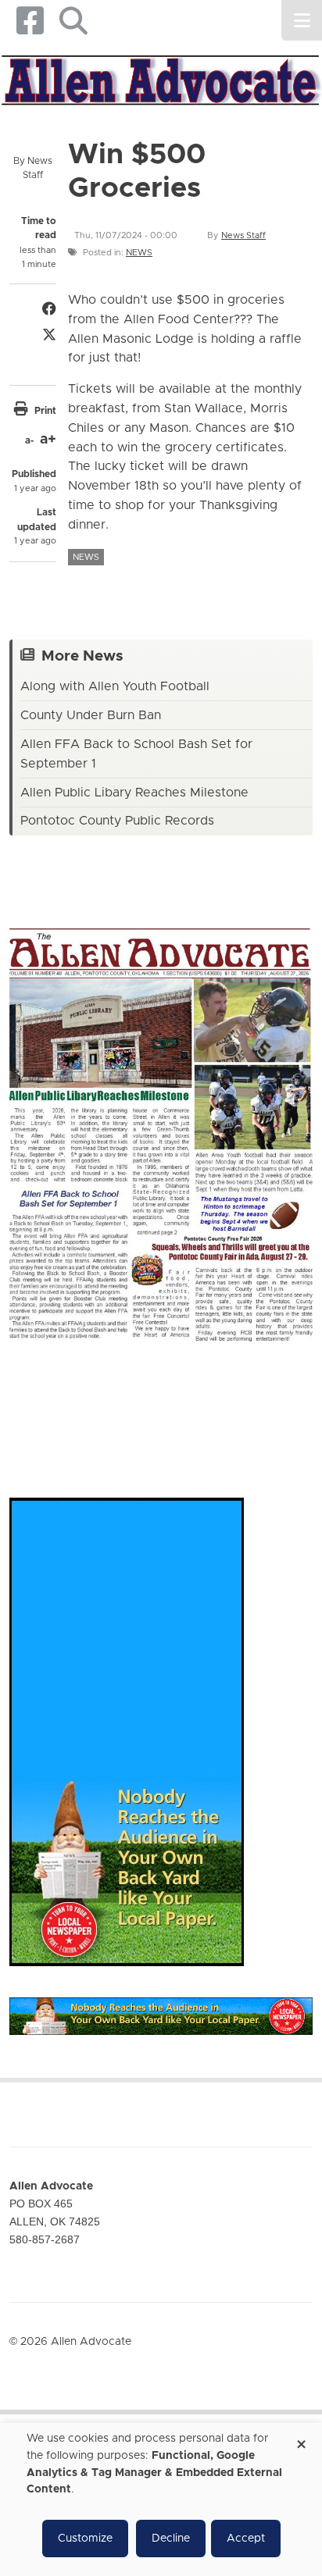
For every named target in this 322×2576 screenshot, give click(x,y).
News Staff (243, 235)
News (139, 253)
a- (29, 440)
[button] (73, 21)
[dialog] (161, 2499)
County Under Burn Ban (91, 715)
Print (45, 411)
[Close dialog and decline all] (301, 2439)
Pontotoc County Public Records (117, 821)
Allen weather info (270, 1404)
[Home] (161, 78)
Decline (171, 2539)
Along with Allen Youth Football (115, 686)
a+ (48, 440)
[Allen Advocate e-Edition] (161, 1130)
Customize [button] (85, 2539)
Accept (246, 2539)
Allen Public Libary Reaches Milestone (134, 793)
